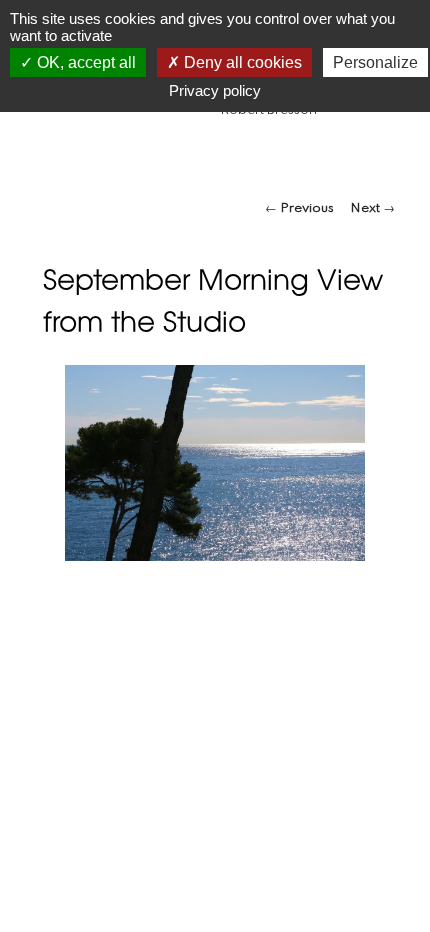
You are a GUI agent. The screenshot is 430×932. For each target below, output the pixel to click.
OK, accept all (84, 62)
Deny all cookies (241, 62)
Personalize (375, 62)
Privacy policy (215, 90)
